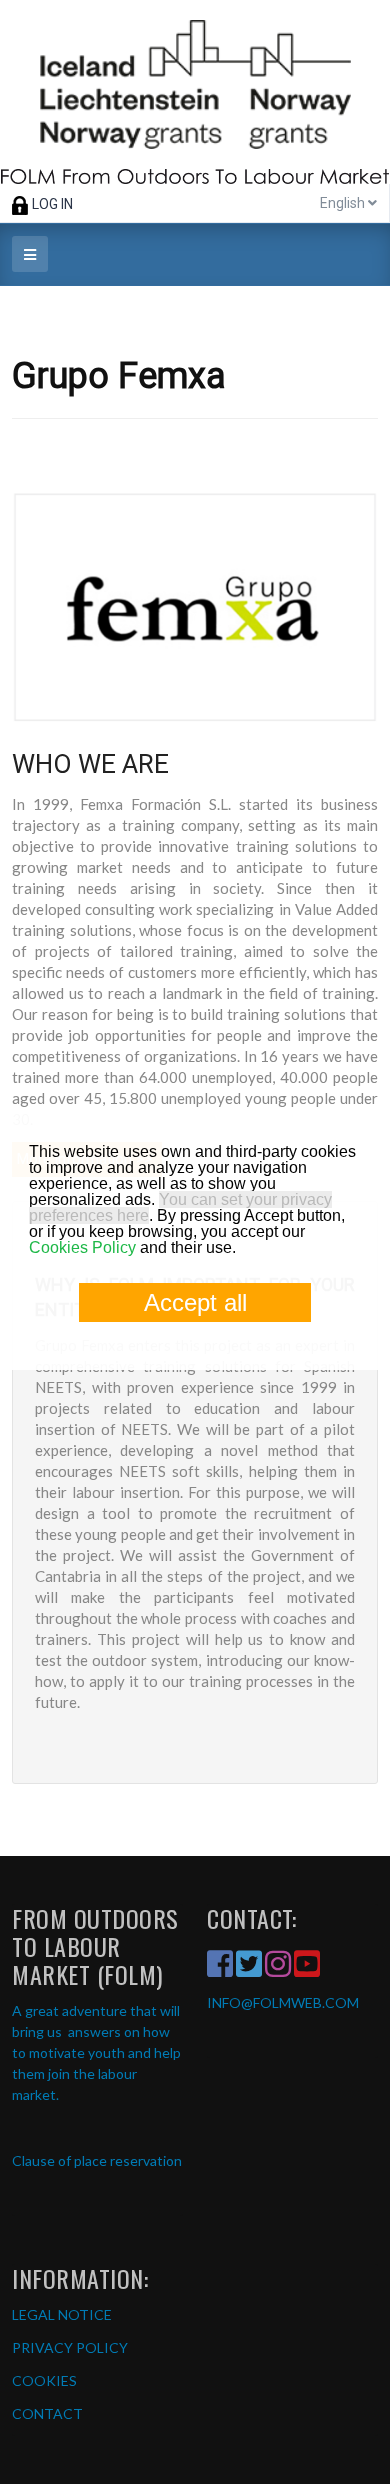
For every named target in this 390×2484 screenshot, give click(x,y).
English (344, 203)
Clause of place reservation (97, 2160)
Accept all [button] (195, 1302)
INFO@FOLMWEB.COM (283, 2002)
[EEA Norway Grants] (195, 92)
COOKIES (44, 2380)
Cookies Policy (82, 1247)
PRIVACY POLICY (70, 2347)
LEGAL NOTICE (62, 2314)
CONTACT (47, 2413)
